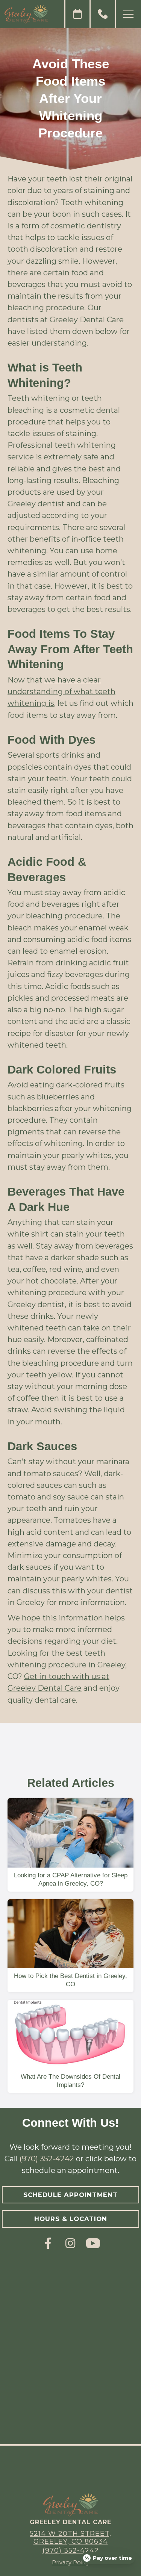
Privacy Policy (71, 2562)
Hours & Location (71, 2219)
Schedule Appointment (70, 2195)
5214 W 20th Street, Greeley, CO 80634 (70, 2537)
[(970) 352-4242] (103, 14)
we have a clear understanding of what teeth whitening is (61, 692)
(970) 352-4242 (47, 2159)
